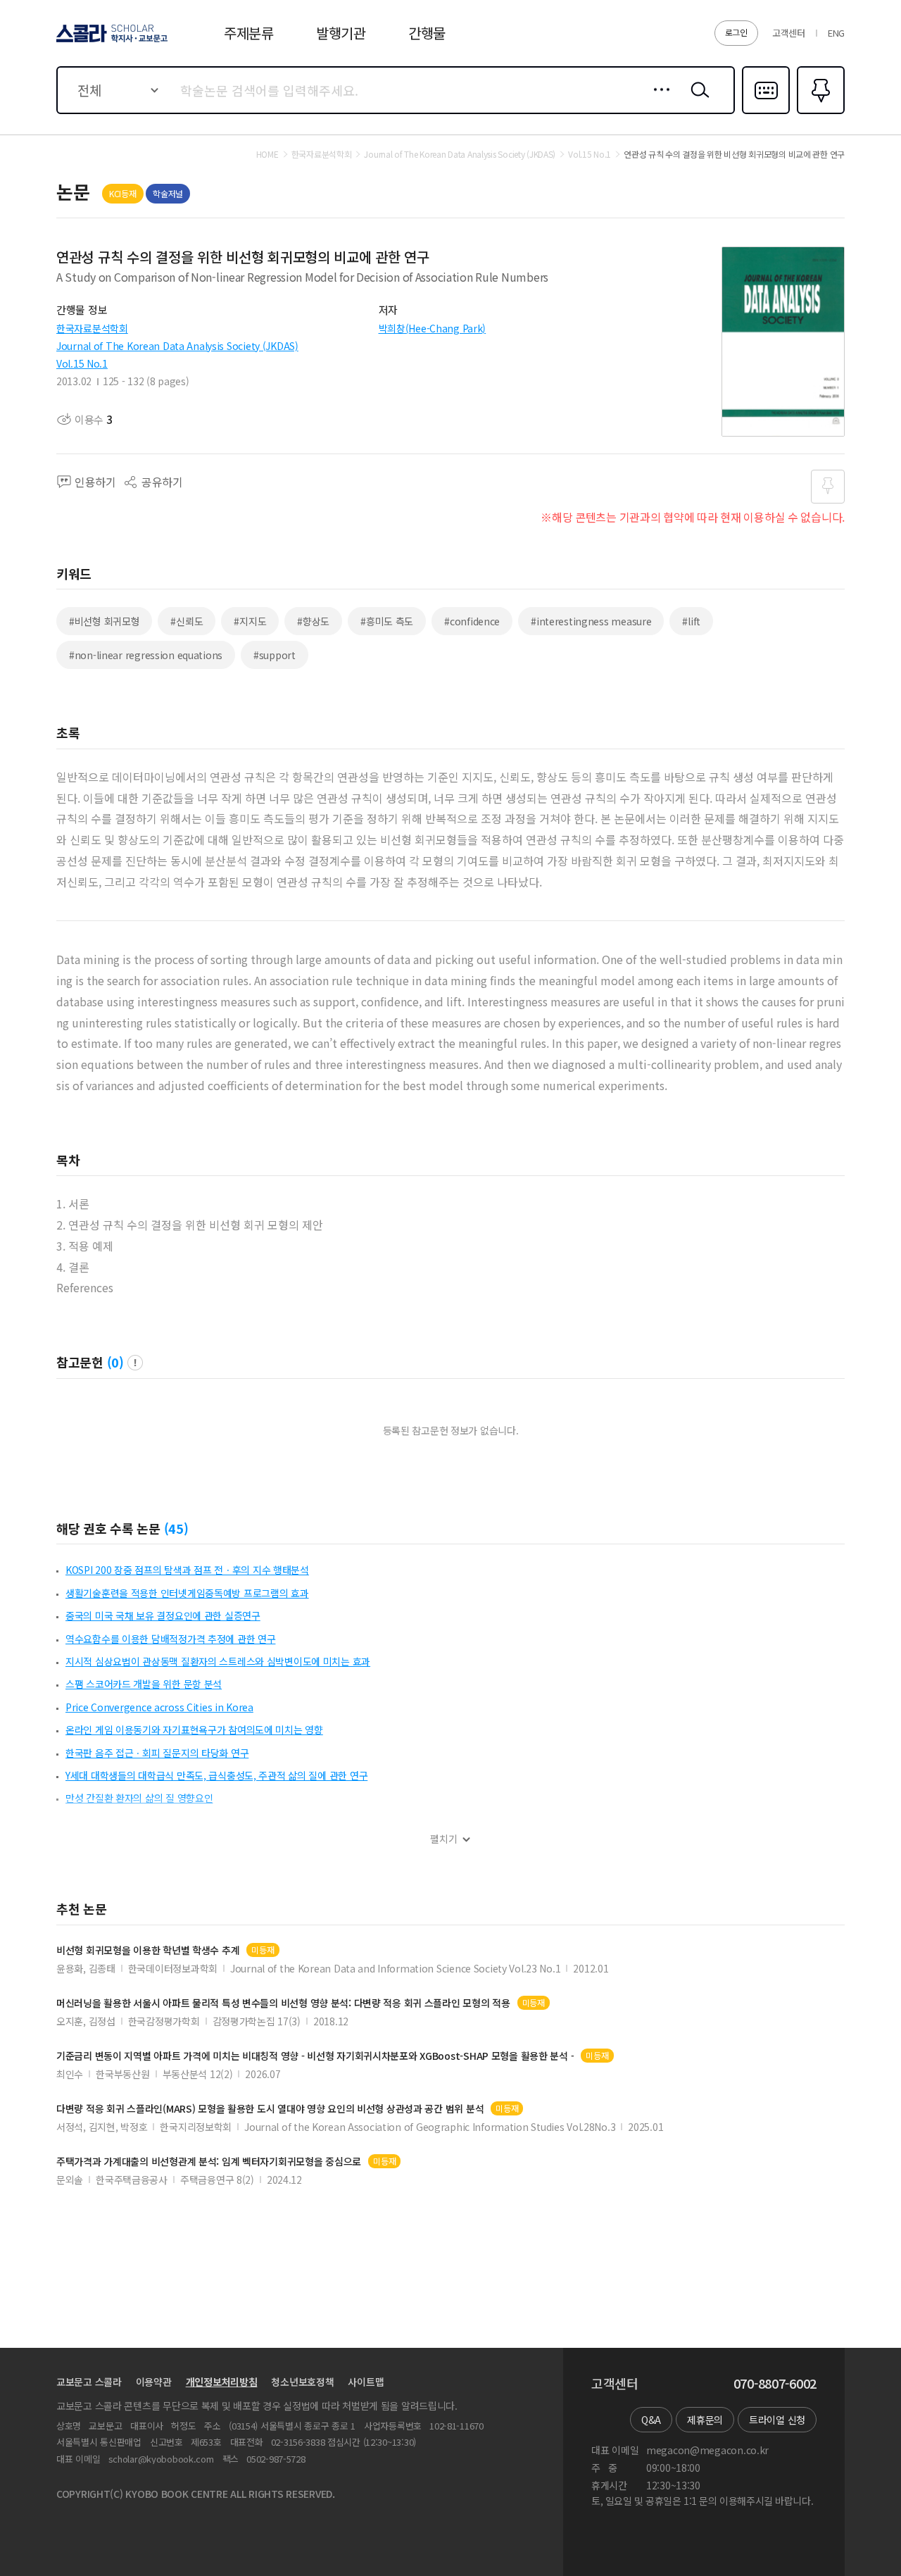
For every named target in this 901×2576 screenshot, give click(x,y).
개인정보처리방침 (222, 2382)
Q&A (651, 2420)
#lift (691, 621)
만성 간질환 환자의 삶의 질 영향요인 (139, 1798)
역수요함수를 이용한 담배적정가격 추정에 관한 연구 (170, 1639)
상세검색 (658, 101)
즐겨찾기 (819, 113)
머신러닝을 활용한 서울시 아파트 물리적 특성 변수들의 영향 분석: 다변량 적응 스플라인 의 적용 (283, 2003)
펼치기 (444, 1839)
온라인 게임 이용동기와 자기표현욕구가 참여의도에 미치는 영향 (194, 1730)
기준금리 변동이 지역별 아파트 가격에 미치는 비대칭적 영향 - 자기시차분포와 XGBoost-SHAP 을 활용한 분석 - (315, 2056)
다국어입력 (766, 113)
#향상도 (313, 621)
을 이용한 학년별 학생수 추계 (148, 1950)
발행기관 (341, 33)
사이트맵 (366, 2382)
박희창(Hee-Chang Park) (433, 328)
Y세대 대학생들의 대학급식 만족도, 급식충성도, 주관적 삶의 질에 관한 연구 (216, 1775)
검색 (697, 101)
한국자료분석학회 (92, 328)
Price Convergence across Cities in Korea (159, 1707)
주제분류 (249, 33)
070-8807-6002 (775, 2384)
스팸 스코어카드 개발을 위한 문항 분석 (144, 1684)
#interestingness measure (591, 621)
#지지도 (250, 621)
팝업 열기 (135, 1363)
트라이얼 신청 (777, 2420)
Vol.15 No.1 (82, 363)
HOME (267, 154)
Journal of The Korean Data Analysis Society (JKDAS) (177, 346)
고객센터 (789, 33)
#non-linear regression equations (146, 655)
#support (275, 655)
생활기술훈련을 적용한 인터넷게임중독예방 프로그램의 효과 (187, 1593)
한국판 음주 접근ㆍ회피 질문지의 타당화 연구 (157, 1753)
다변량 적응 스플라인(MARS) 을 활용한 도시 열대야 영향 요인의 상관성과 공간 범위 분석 (270, 2109)
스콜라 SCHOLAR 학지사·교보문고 (111, 42)
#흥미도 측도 (387, 621)
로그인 (736, 32)
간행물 (427, 33)
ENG (836, 33)
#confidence (472, 621)
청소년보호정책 (302, 2382)
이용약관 (154, 2382)
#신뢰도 (187, 621)
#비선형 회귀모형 (104, 621)
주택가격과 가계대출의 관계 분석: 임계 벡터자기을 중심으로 (209, 2162)
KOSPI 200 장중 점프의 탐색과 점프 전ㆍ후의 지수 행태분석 (187, 1570)
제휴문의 (705, 2420)
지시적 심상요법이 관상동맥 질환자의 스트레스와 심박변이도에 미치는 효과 (218, 1661)
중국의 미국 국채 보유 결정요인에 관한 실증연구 (163, 1615)
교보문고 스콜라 (89, 2382)
